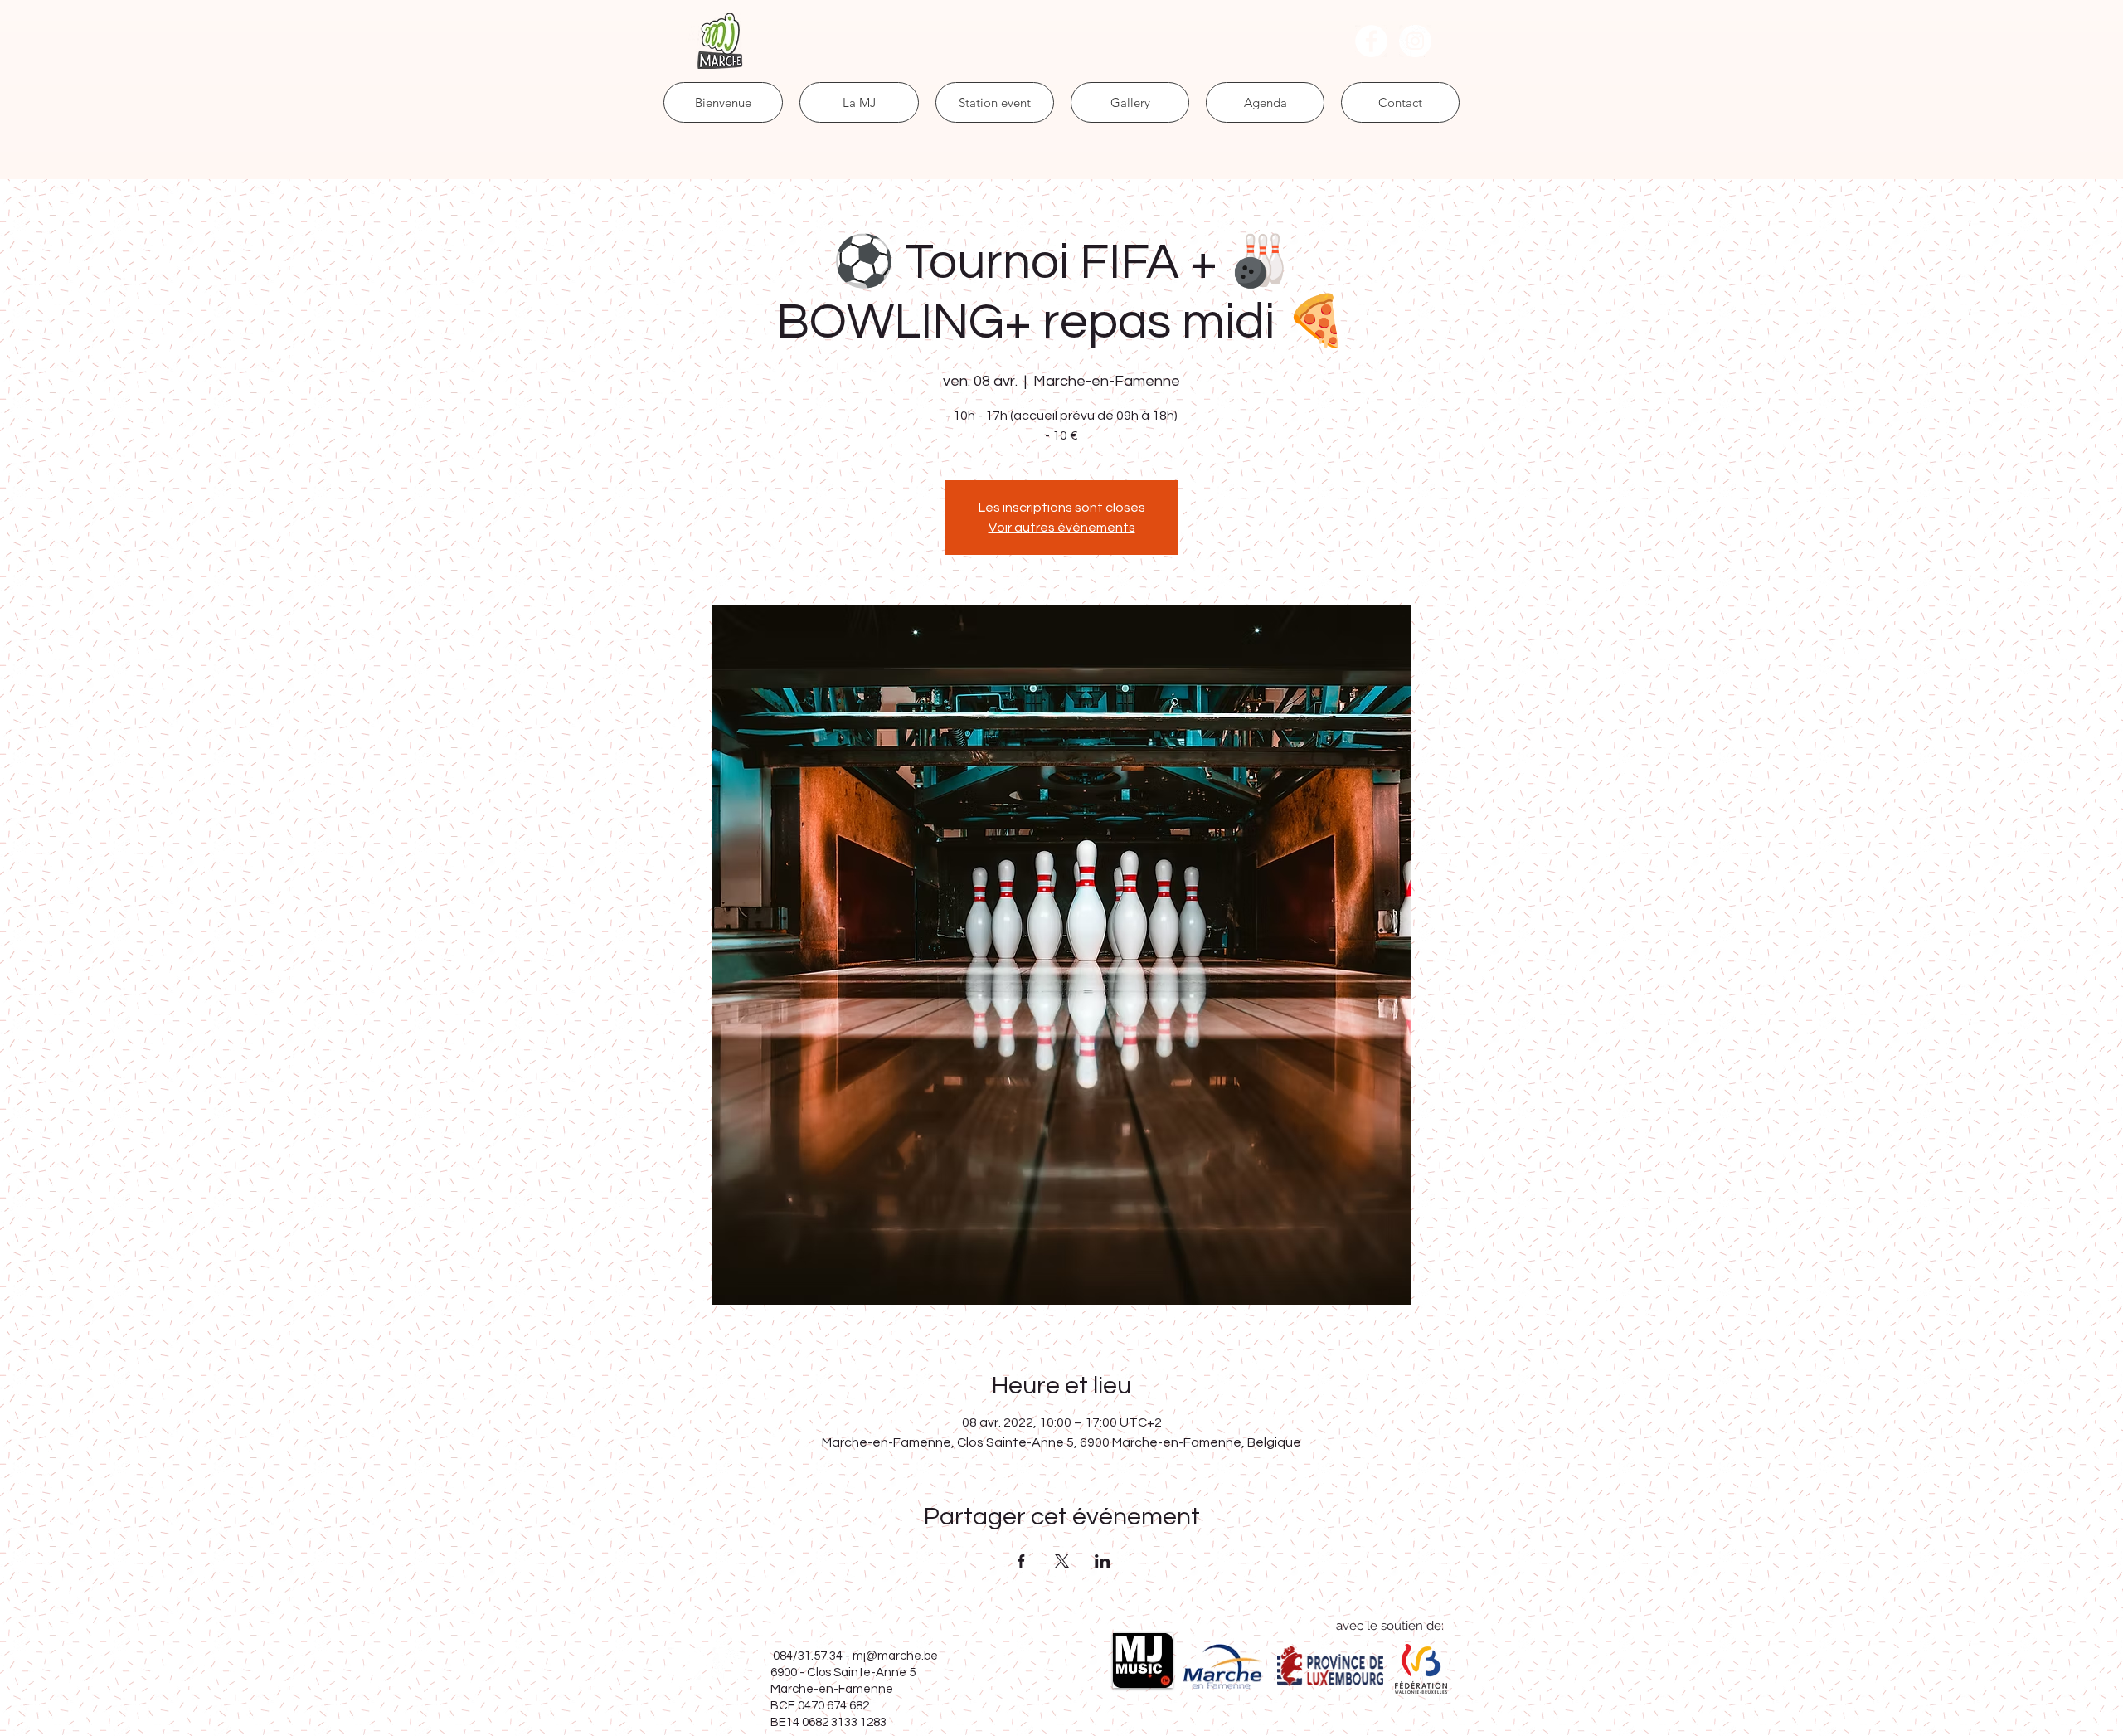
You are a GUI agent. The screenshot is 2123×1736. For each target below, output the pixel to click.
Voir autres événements (1062, 528)
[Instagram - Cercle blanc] (1415, 41)
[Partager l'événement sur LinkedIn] (1103, 1561)
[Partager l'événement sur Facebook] (1021, 1561)
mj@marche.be (895, 1656)
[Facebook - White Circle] (1371, 41)
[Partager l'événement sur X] (1062, 1561)
